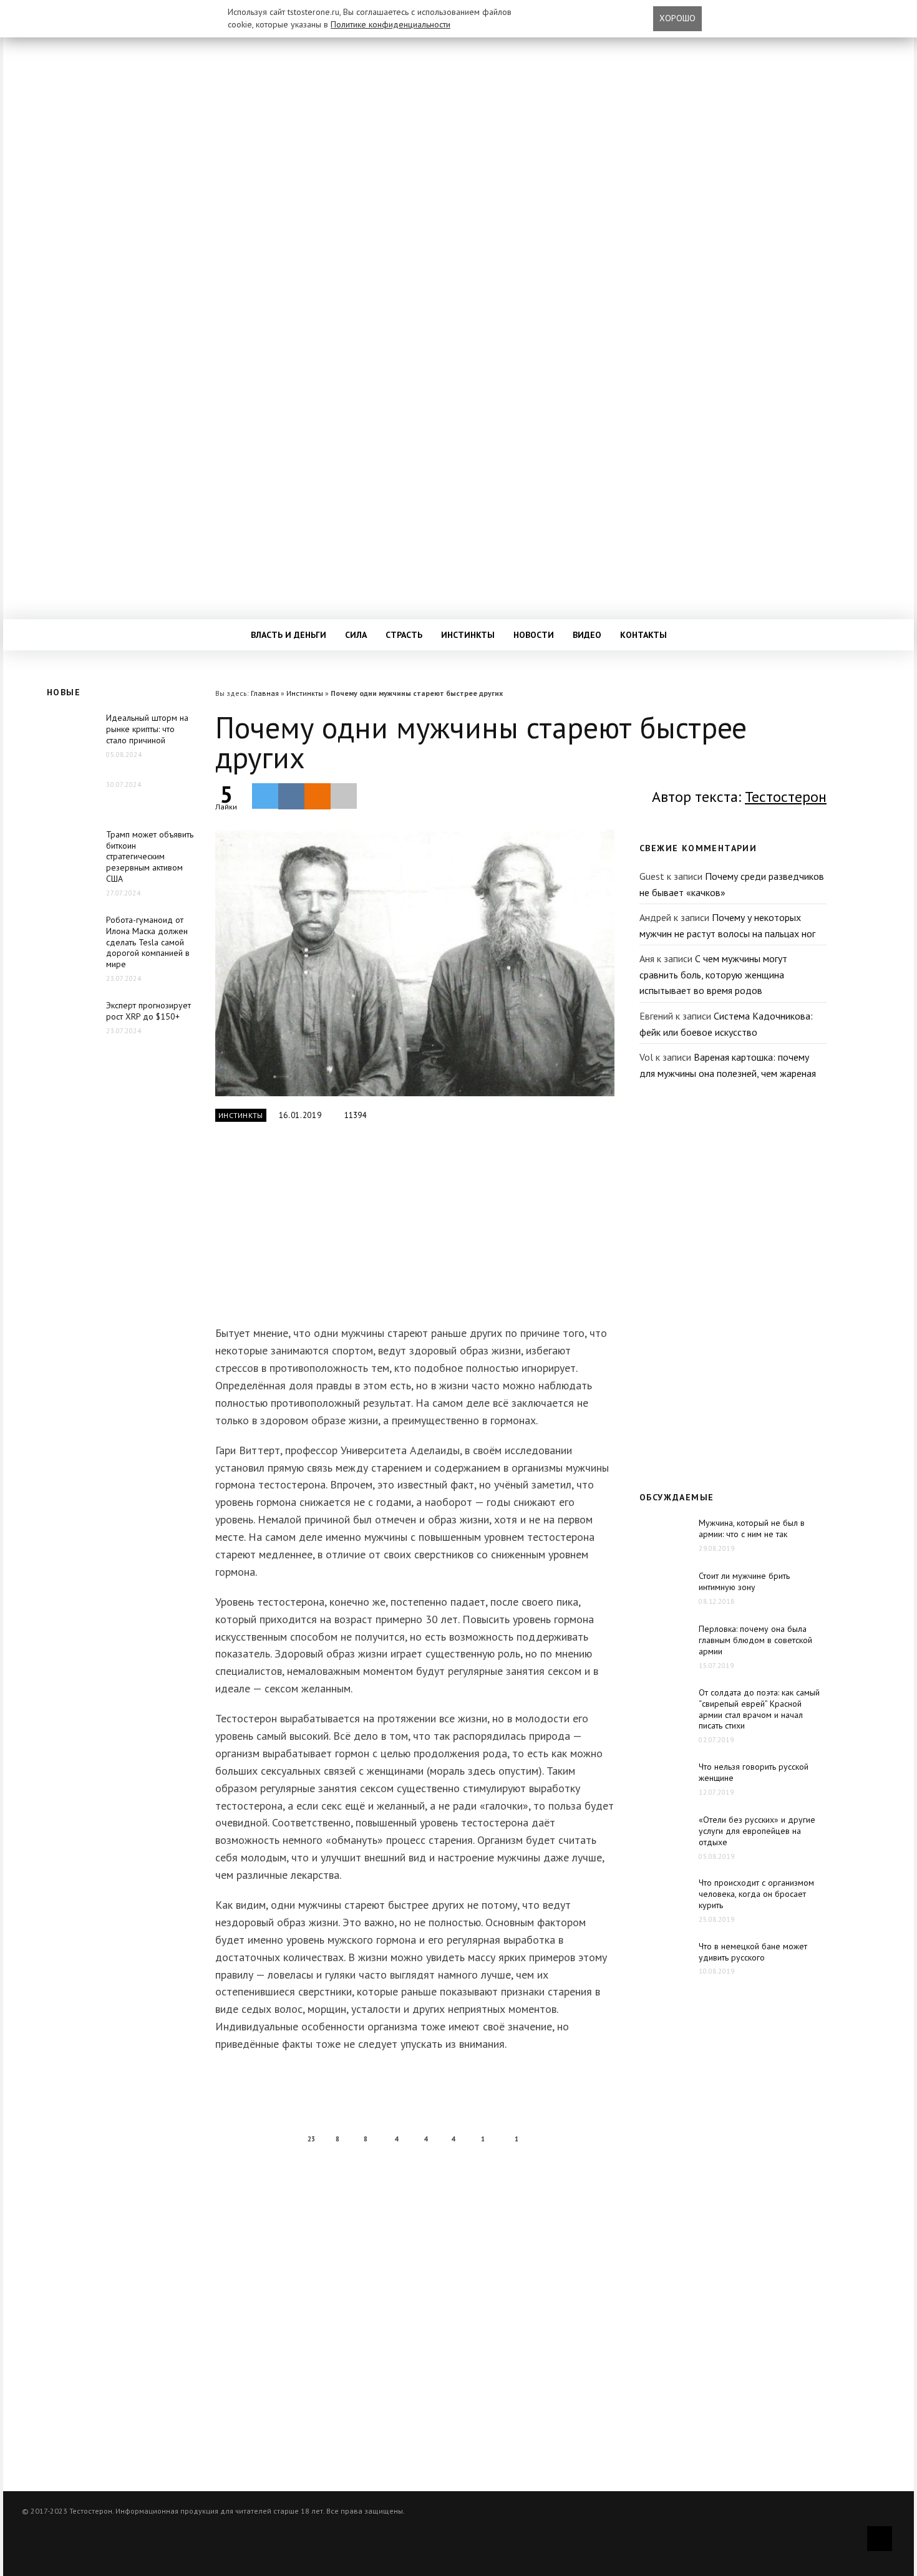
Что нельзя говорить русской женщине (754, 1772)
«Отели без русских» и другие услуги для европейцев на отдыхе (757, 1831)
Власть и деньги (289, 635)
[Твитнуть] (265, 796)
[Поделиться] (291, 796)
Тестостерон (786, 797)
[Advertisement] (412, 1231)
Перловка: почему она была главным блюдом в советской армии (755, 1640)
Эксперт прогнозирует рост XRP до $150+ (148, 1011)
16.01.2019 (300, 1115)
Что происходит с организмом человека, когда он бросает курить (756, 1894)
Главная (265, 693)
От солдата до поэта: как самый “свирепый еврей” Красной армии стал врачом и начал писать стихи (759, 1709)
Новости (534, 635)
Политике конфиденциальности (391, 24)
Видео (587, 635)
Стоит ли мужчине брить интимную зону (744, 1581)
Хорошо (677, 18)
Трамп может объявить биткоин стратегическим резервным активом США (150, 857)
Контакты (643, 635)
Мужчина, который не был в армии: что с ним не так (752, 1528)
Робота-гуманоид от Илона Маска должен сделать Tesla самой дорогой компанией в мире (148, 942)
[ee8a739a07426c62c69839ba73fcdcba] (415, 961)
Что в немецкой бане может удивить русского (753, 1952)
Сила (356, 635)
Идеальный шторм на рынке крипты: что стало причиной (147, 729)
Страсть (404, 635)
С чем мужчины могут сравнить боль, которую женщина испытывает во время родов (713, 974)
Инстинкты (468, 635)
